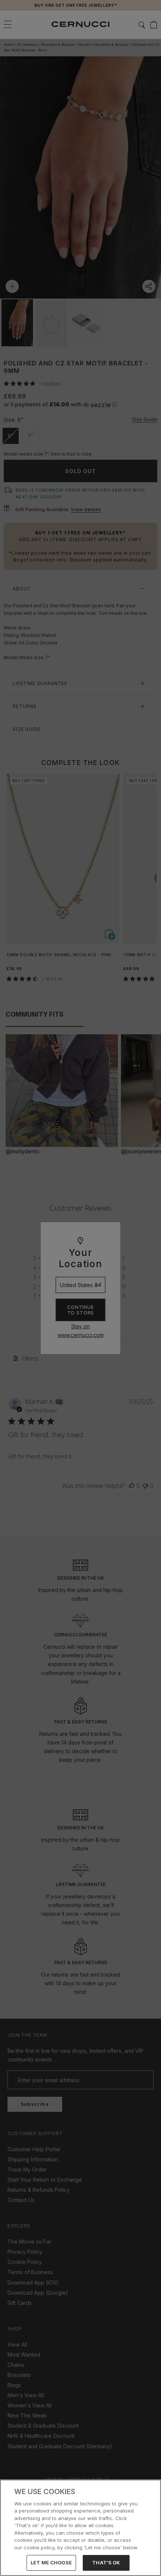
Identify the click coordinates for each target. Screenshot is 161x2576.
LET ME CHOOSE (51, 2562)
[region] (80, 2528)
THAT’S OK (106, 2562)
